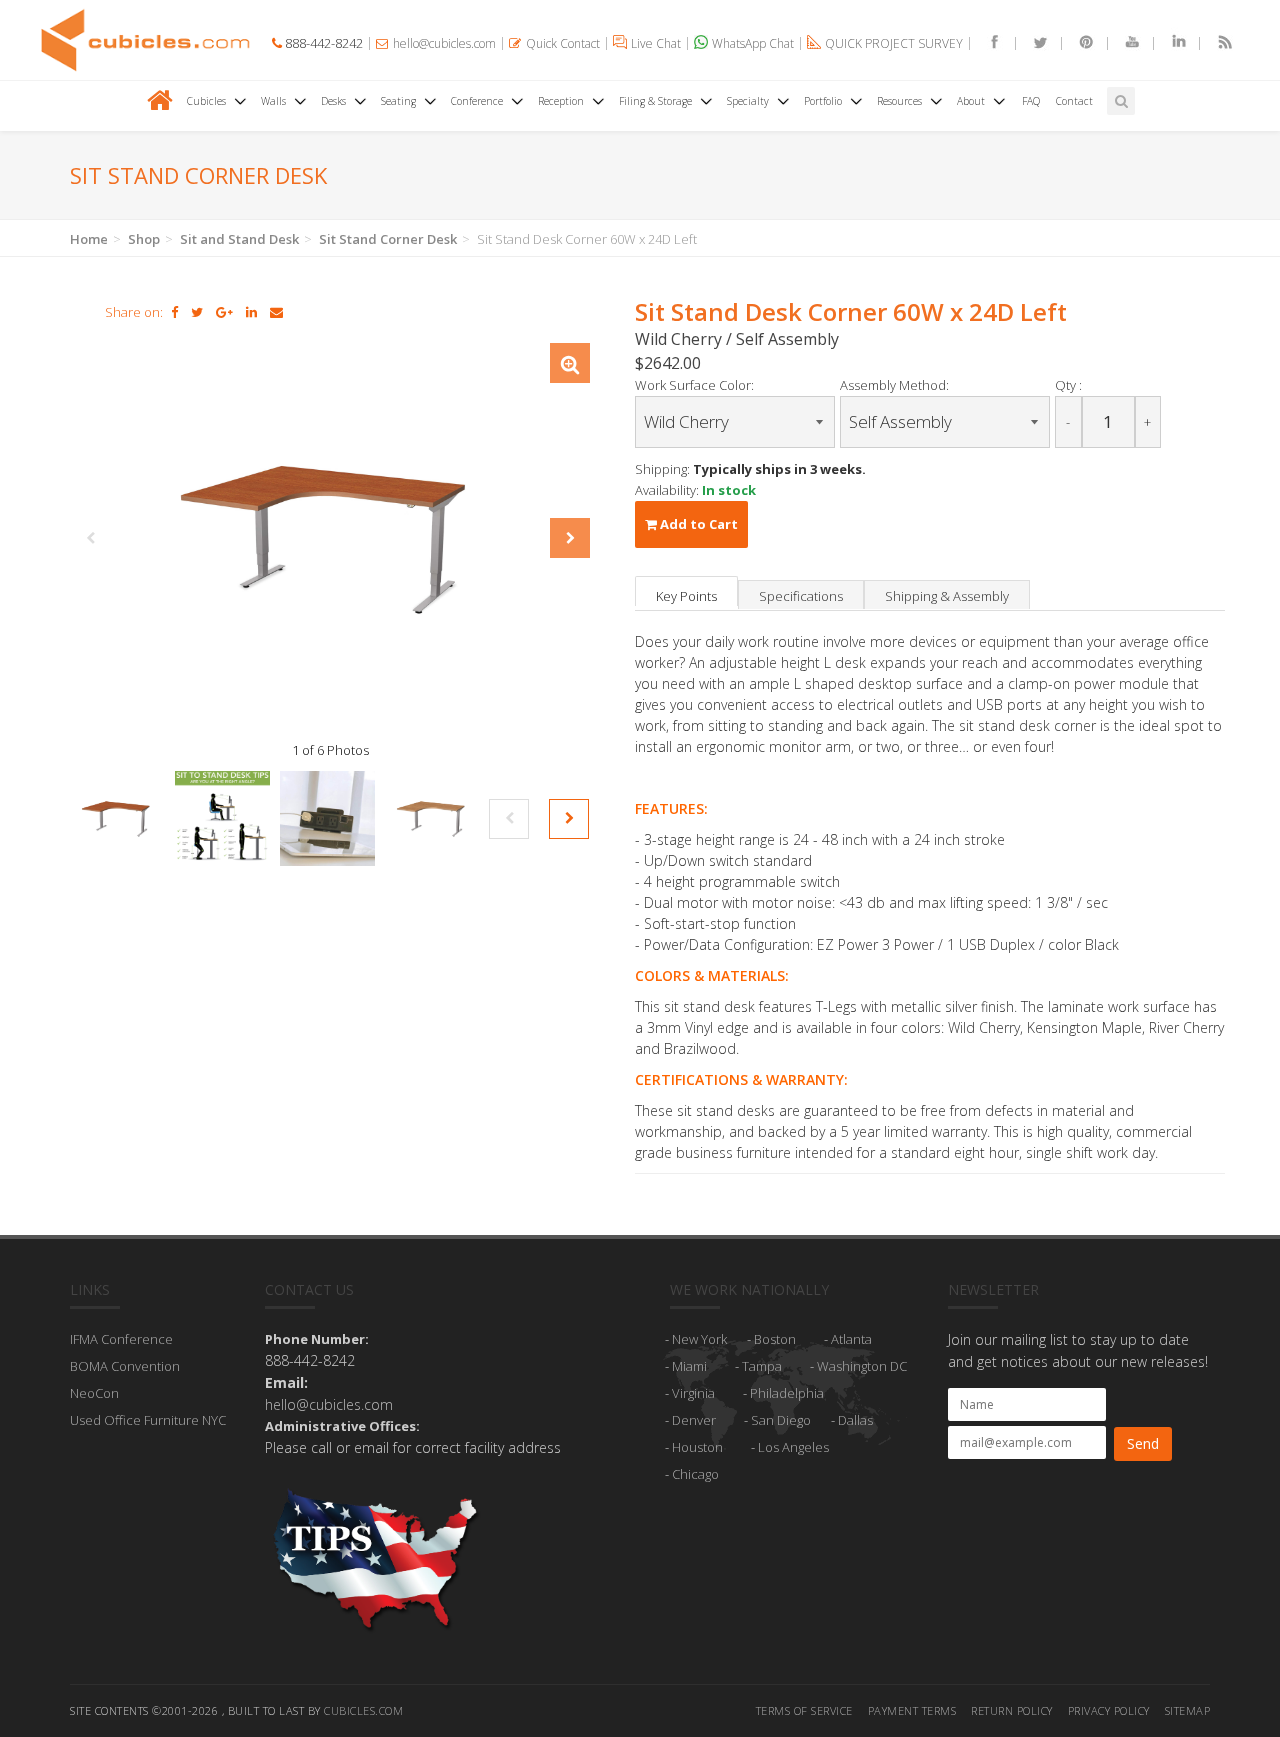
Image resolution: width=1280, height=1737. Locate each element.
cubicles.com (363, 1710)
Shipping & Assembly (947, 596)
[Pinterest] (1078, 43)
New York (699, 1339)
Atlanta (851, 1339)
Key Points (686, 596)
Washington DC (862, 1366)
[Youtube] (1124, 43)
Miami (689, 1366)
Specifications (801, 596)
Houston (697, 1447)
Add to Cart (697, 524)
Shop (144, 239)
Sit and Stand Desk (239, 239)
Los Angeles (793, 1447)
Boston (775, 1339)
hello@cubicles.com (329, 1404)
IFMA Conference (121, 1339)
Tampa (762, 1366)
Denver (694, 1420)
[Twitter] (1032, 43)
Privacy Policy (1109, 1710)
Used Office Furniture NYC (148, 1420)
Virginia (693, 1393)
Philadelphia (787, 1393)
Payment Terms (912, 1710)
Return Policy (1012, 1710)
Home (89, 239)
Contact (1074, 101)
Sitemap (1188, 1710)
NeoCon (94, 1393)
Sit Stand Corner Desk (388, 239)
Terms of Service (804, 1710)
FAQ (1031, 101)
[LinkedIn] (1170, 43)
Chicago (695, 1474)
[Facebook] (986, 43)
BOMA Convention (125, 1366)
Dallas (855, 1420)
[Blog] (1216, 43)
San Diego (781, 1420)
